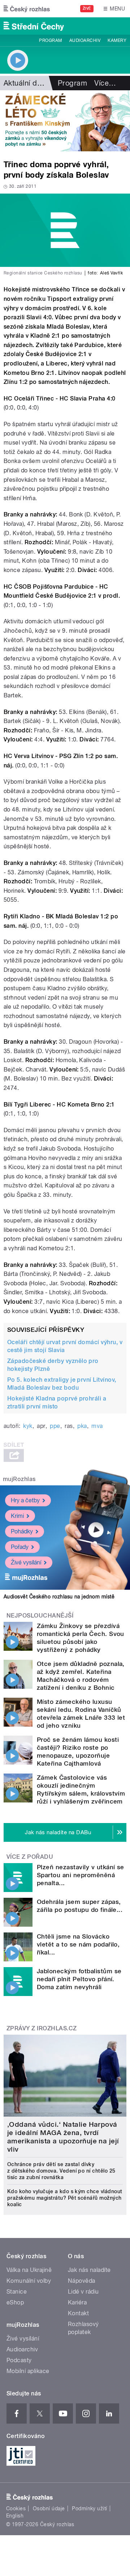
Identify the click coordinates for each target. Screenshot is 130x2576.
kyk (28, 1426)
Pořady (20, 1547)
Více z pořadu (30, 1857)
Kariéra (77, 2302)
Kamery (117, 40)
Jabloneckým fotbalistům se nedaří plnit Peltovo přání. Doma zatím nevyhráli (79, 1979)
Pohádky (22, 1531)
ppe (55, 1426)
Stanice (17, 2292)
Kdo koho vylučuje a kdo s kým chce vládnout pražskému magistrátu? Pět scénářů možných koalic (65, 2198)
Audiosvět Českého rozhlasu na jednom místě (59, 1597)
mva (97, 1426)
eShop (15, 2302)
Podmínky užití (90, 2508)
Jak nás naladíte (89, 2270)
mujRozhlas (19, 1479)
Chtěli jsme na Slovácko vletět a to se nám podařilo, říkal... (78, 1944)
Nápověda (82, 2281)
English (15, 2516)
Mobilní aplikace (28, 2371)
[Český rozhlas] (27, 9)
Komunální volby (29, 2281)
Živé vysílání (26, 1562)
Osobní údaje (49, 2508)
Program (50, 40)
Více (105, 83)
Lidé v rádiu (83, 2292)
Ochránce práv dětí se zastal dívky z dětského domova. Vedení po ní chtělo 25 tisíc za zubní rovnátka (61, 2171)
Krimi (17, 1516)
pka (82, 1426)
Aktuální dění (25, 83)
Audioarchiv (85, 40)
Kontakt (78, 2313)
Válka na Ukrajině (29, 2270)
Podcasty (19, 2360)
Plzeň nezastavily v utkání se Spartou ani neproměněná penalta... (81, 1875)
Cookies (16, 2508)
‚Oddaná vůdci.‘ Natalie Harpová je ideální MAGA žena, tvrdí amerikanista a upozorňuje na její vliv (63, 2137)
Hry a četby (25, 1500)
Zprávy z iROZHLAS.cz (42, 2028)
